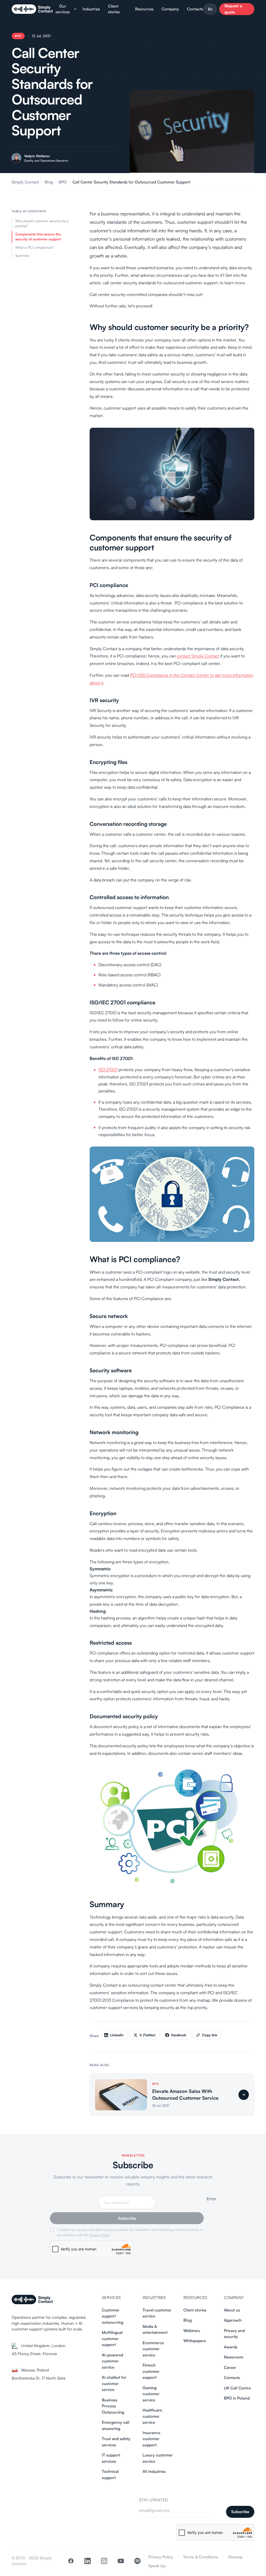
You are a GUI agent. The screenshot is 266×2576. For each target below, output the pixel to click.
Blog (49, 182)
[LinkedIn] (88, 2561)
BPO (18, 36)
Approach (233, 2320)
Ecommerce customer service (153, 2349)
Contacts (195, 9)
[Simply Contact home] (32, 2300)
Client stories (114, 9)
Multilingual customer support (112, 2338)
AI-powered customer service (112, 2361)
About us (232, 2310)
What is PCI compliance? (34, 247)
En (210, 9)
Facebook (179, 2035)
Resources (144, 9)
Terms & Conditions (201, 2557)
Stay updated (154, 2500)
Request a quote (233, 9)
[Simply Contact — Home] (32, 9)
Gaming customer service (151, 2394)
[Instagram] (104, 2561)
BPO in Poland (237, 2398)
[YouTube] (121, 2561)
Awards (231, 2347)
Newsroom (234, 2357)
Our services (63, 9)
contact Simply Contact (198, 656)
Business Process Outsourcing (113, 2406)
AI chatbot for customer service (114, 2383)
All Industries (154, 2471)
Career (230, 2367)
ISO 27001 (108, 1070)
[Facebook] (71, 2561)
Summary (22, 255)
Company (170, 9)
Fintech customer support (151, 2371)
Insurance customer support (151, 2439)
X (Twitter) (147, 2035)
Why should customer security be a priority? (42, 223)
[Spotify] (137, 2561)
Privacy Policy (99, 2235)
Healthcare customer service (152, 2416)
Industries (91, 9)
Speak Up (157, 2566)
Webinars (192, 2331)
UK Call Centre (237, 2388)
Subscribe (127, 2218)
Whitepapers (195, 2341)
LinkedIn (117, 2035)
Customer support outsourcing (113, 2316)
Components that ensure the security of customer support (38, 237)
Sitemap (235, 2557)
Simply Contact (25, 182)
